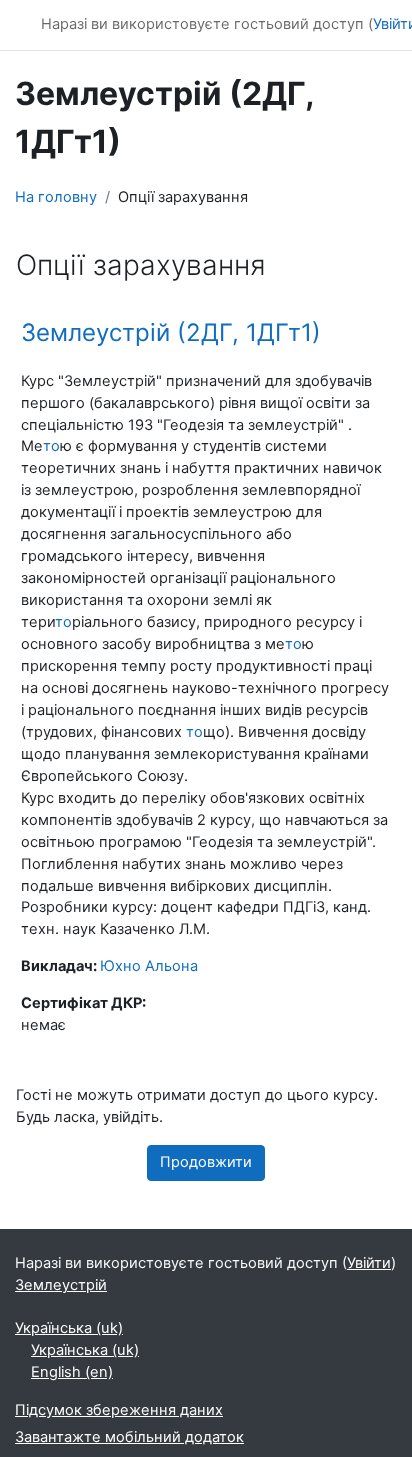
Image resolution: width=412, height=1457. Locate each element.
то (51, 446)
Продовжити (206, 1162)
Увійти (369, 1263)
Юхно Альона (149, 966)
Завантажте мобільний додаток (129, 1437)
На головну (56, 197)
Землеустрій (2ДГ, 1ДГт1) (171, 332)
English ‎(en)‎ (72, 1372)
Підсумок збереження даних (119, 1410)
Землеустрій (61, 1285)
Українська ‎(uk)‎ (69, 1328)
